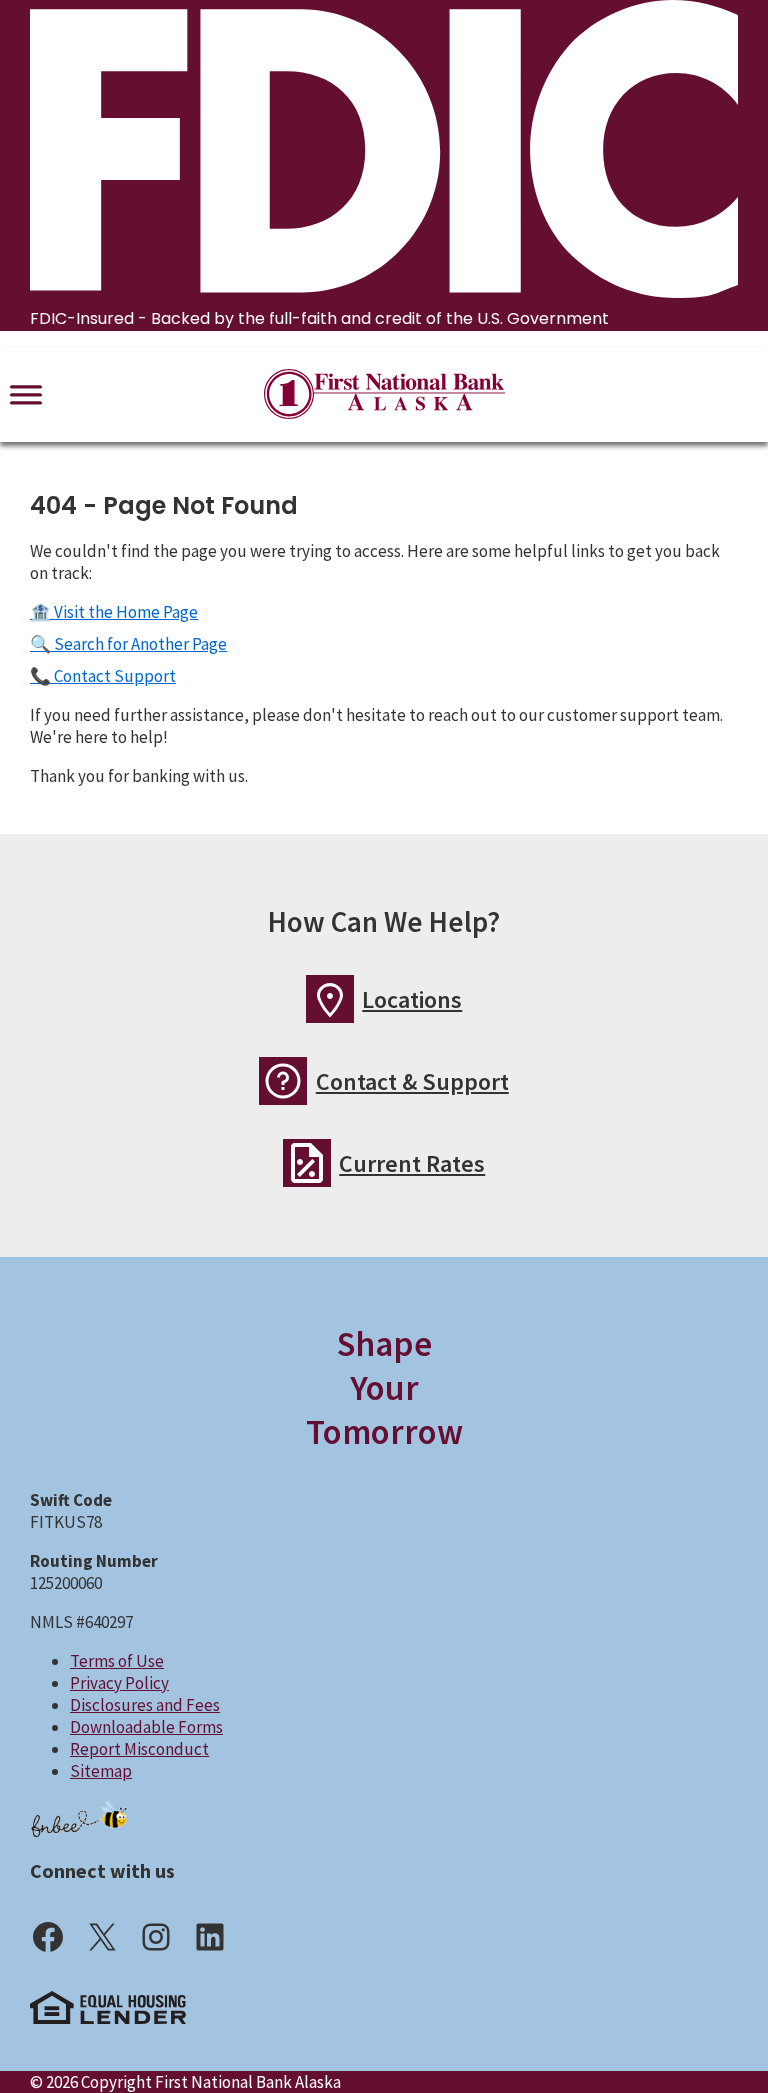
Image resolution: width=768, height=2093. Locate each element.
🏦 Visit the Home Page (114, 612)
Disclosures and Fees (145, 1705)
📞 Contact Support (103, 676)
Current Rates (412, 1163)
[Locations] (330, 999)
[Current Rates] (307, 1163)
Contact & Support (412, 1081)
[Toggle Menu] (26, 394)
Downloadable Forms (146, 1727)
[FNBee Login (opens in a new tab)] (80, 1818)
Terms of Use (117, 1661)
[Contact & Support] (283, 1081)
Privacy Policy (119, 1683)
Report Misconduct (139, 1749)
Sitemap (101, 1771)
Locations (412, 999)
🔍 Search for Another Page (128, 644)
